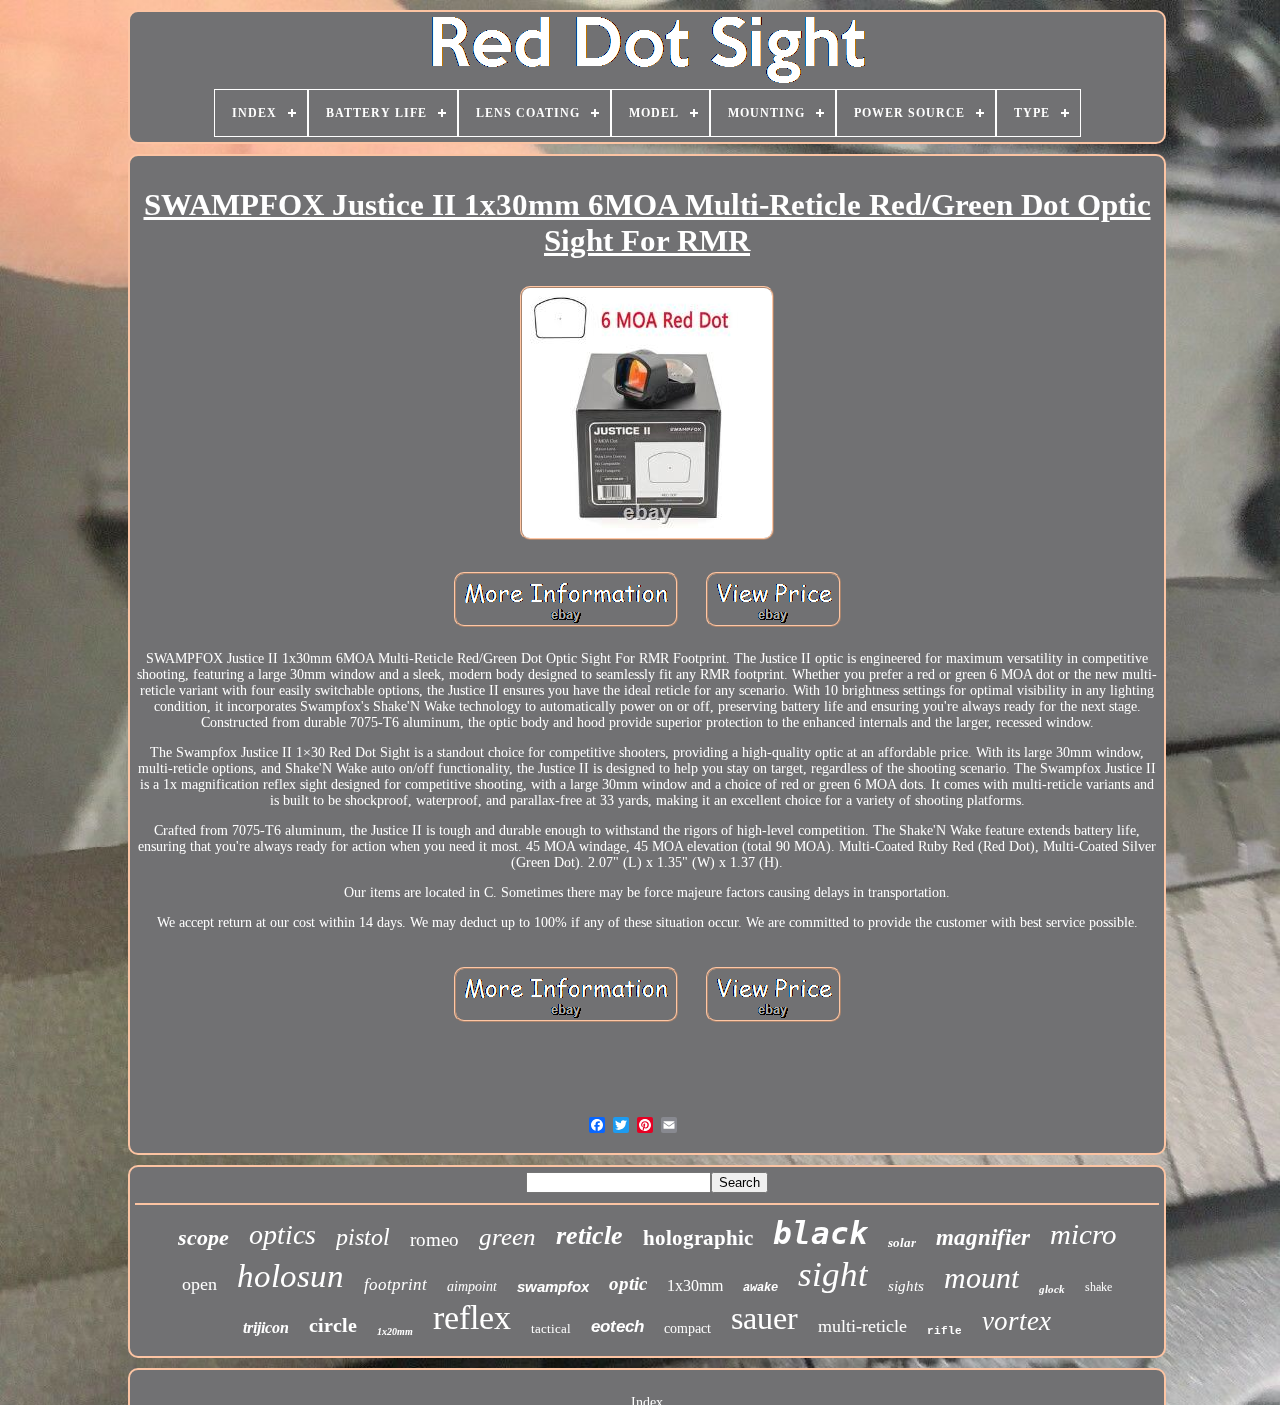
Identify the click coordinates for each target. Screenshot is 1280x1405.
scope (203, 1237)
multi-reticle (862, 1326)
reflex (472, 1317)
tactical (551, 1328)
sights (906, 1286)
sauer (764, 1318)
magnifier (983, 1237)
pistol (363, 1237)
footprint (395, 1284)
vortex (1016, 1321)
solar (902, 1242)
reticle (589, 1235)
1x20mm (395, 1331)
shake (1098, 1287)
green (507, 1236)
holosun (290, 1276)
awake (760, 1288)
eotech (617, 1326)
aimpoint (472, 1286)
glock (1052, 1289)
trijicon (266, 1327)
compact (687, 1328)
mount (981, 1277)
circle (333, 1325)
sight (833, 1274)
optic (628, 1283)
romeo (434, 1239)
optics (282, 1234)
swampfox (553, 1286)
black (820, 1233)
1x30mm (695, 1285)
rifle (944, 1331)
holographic (698, 1238)
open (199, 1284)
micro (1083, 1234)
